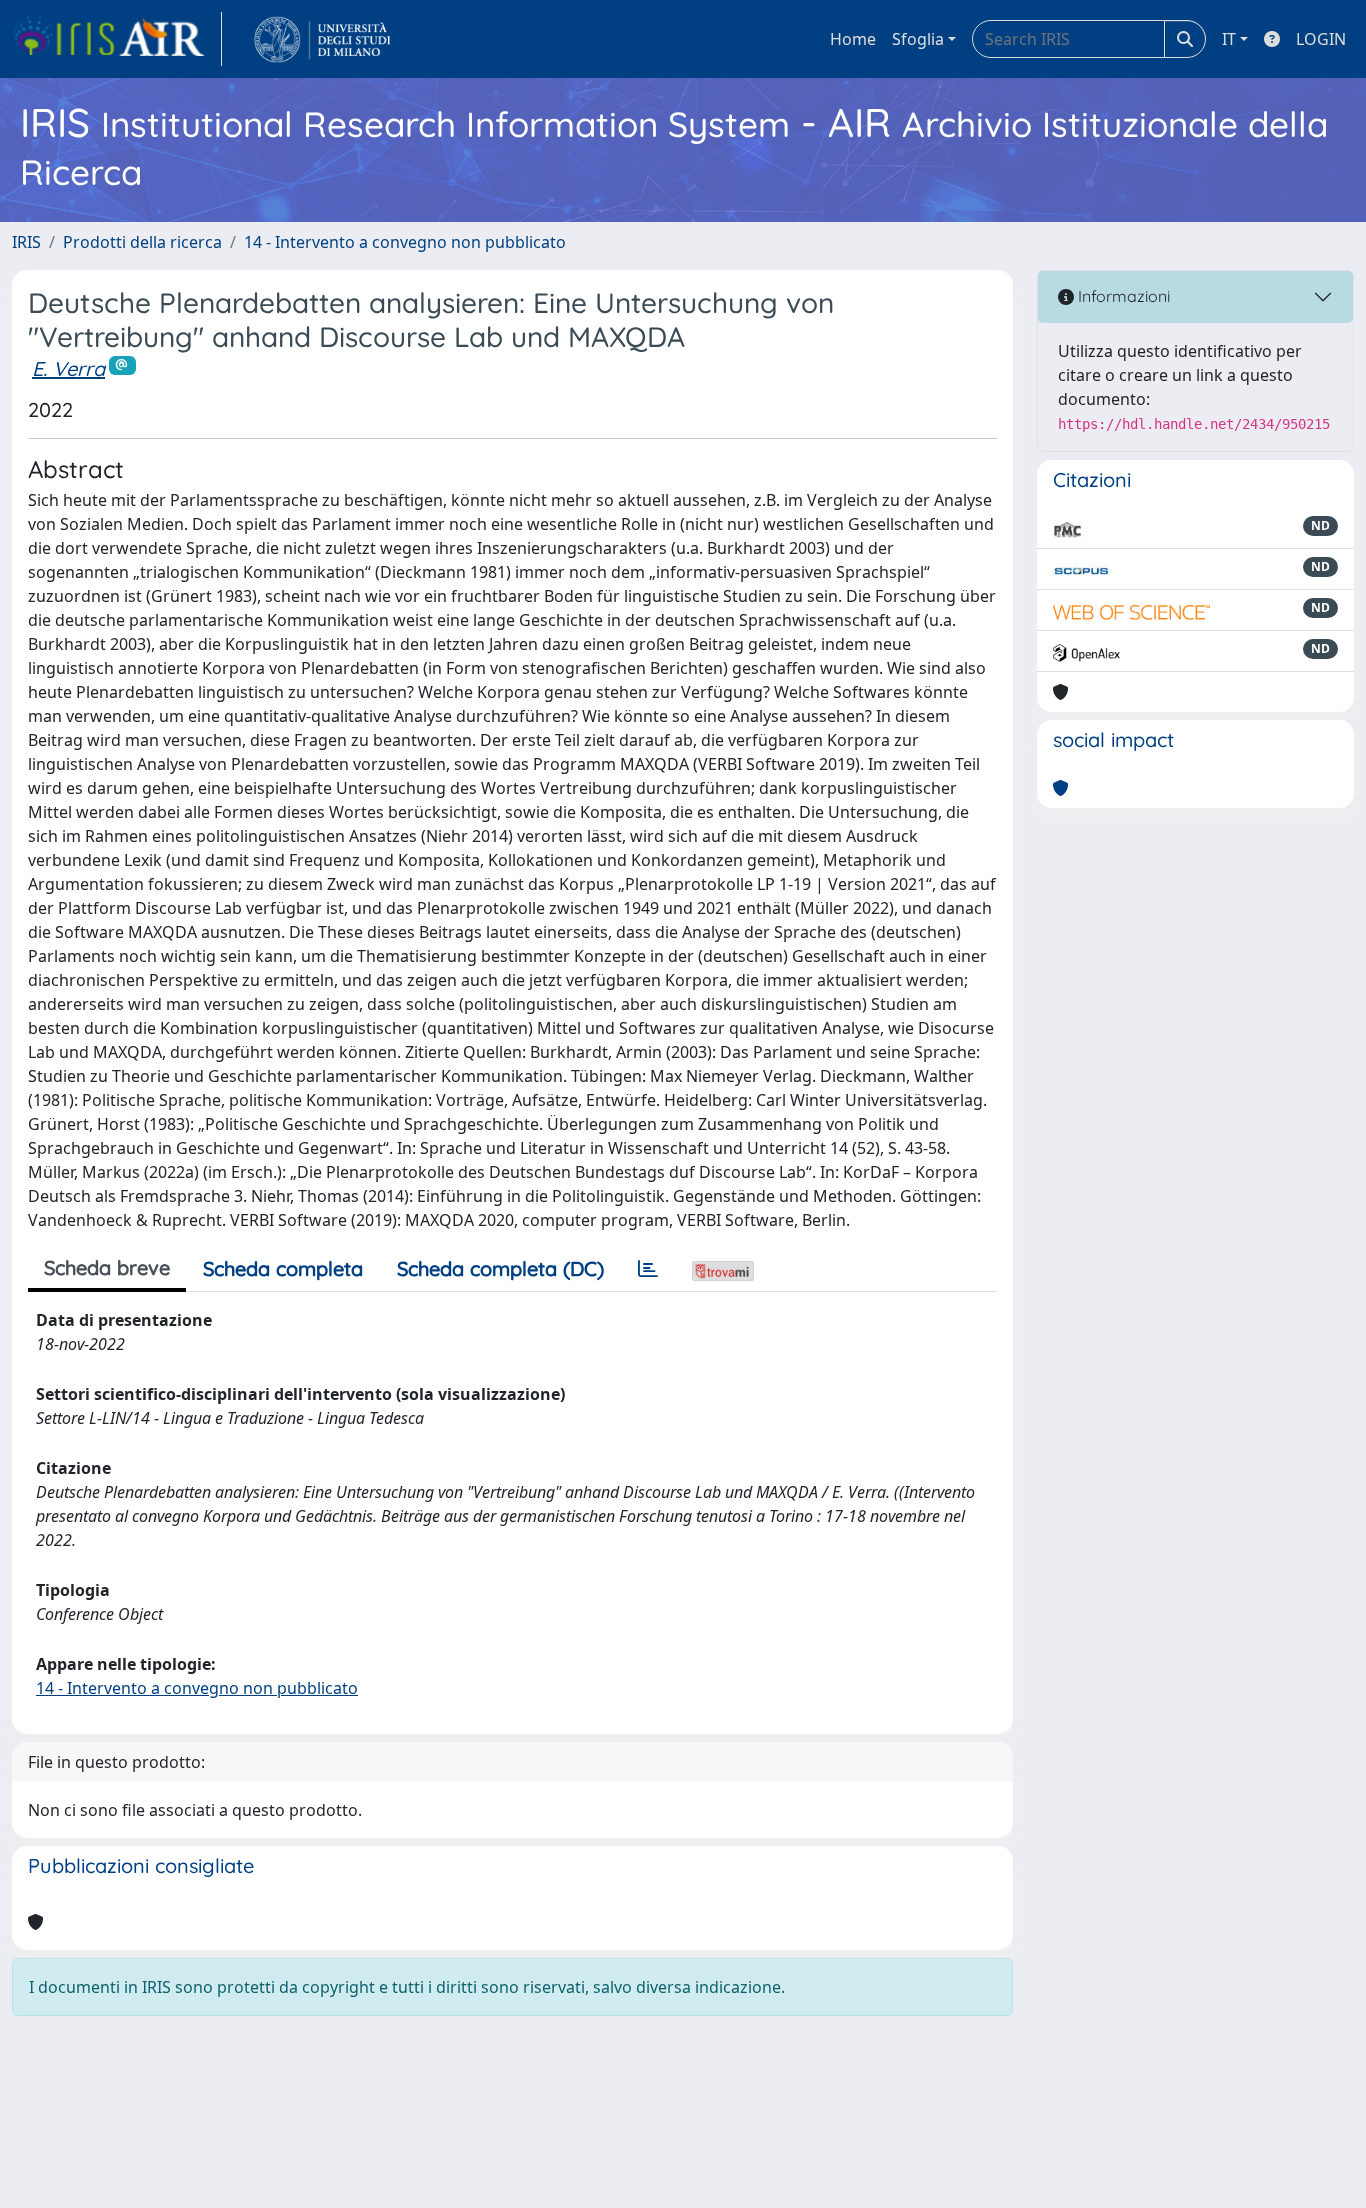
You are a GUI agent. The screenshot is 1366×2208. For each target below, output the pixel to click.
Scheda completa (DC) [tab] (500, 1268)
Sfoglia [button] (918, 39)
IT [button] (1229, 39)
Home (853, 39)
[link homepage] (117, 39)
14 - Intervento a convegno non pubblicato (405, 242)
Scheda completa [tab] (283, 1268)
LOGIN (1321, 39)
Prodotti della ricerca (142, 242)
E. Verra (68, 368)
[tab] (648, 1269)
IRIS (26, 242)
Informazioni (1122, 296)
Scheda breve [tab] (107, 1267)
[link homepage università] (322, 39)
